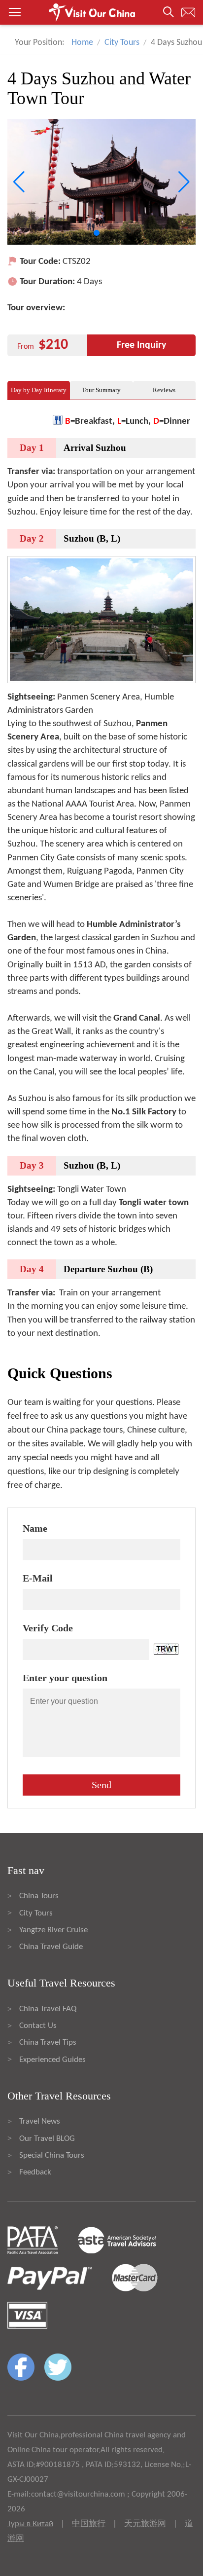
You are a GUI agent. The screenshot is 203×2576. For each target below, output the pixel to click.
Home (82, 43)
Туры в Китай (30, 2524)
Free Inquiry (141, 345)
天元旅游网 (145, 2524)
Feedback (35, 2172)
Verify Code (48, 1628)
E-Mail (38, 1578)
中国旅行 (89, 2524)
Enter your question (65, 1678)
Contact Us (38, 2026)
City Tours (122, 43)
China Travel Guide (51, 1947)
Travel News (40, 2121)
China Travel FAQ (48, 2009)
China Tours (39, 1896)
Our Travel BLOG (47, 2139)
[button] (101, 12)
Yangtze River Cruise (53, 1930)
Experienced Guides (52, 2060)
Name (35, 1528)
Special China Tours (52, 2155)
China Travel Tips (48, 2042)
